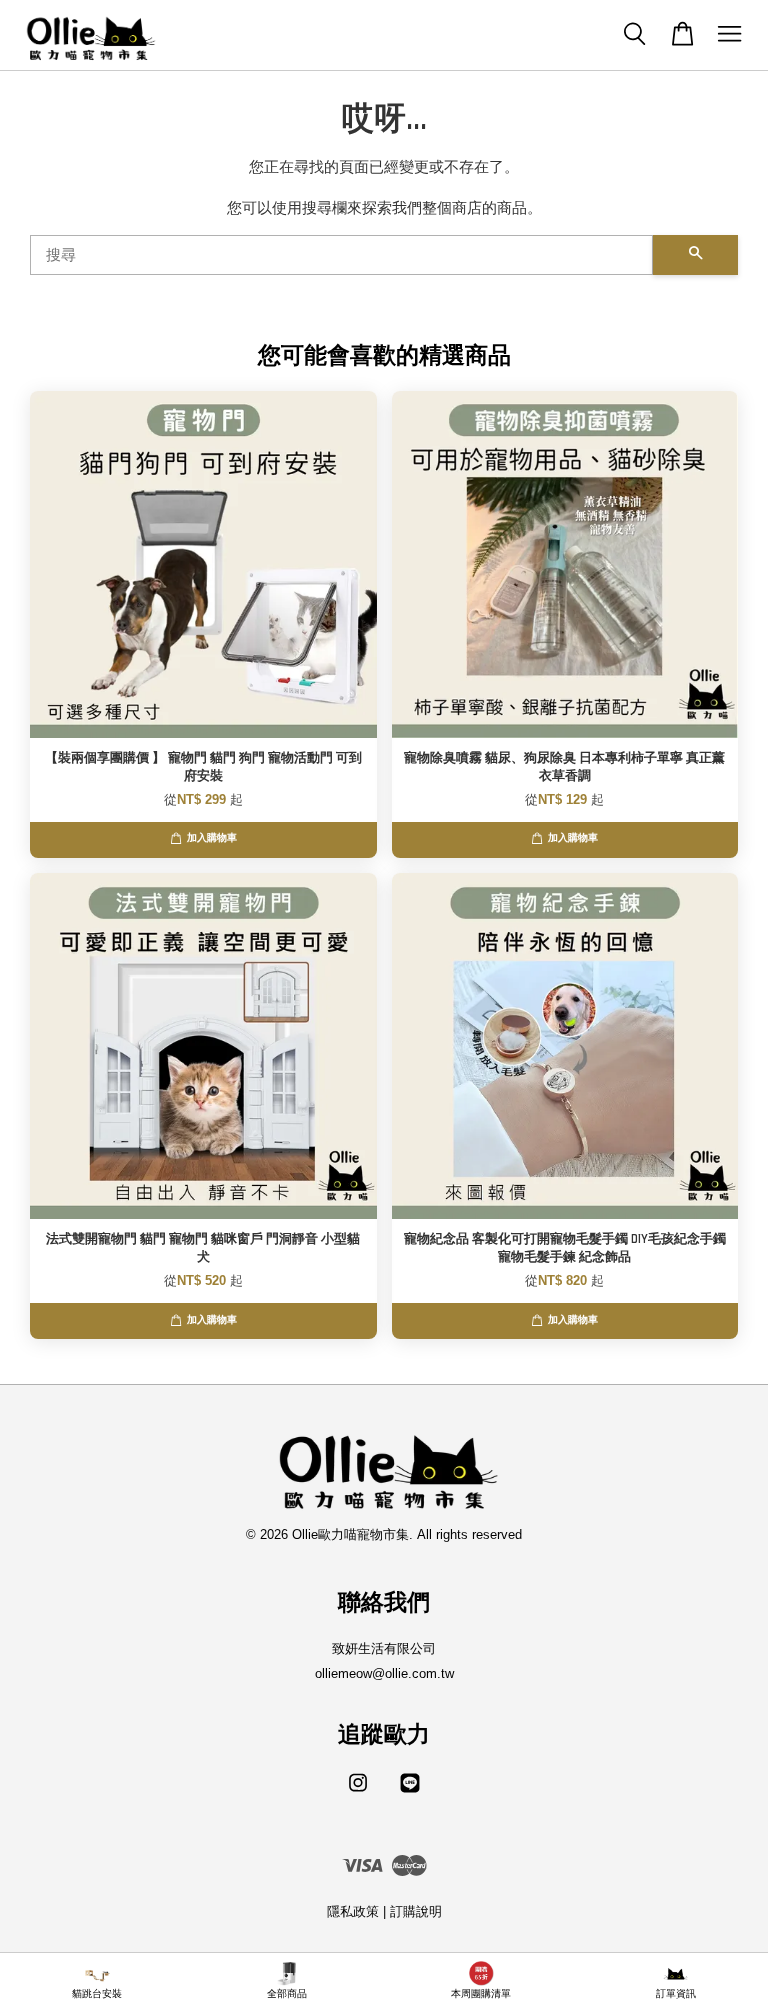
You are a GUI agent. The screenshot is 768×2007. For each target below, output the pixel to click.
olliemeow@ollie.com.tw (384, 1673)
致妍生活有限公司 (384, 1648)
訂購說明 (416, 1911)
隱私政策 (353, 1911)
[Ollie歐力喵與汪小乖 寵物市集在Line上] (410, 1792)
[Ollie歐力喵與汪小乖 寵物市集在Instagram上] (358, 1792)
